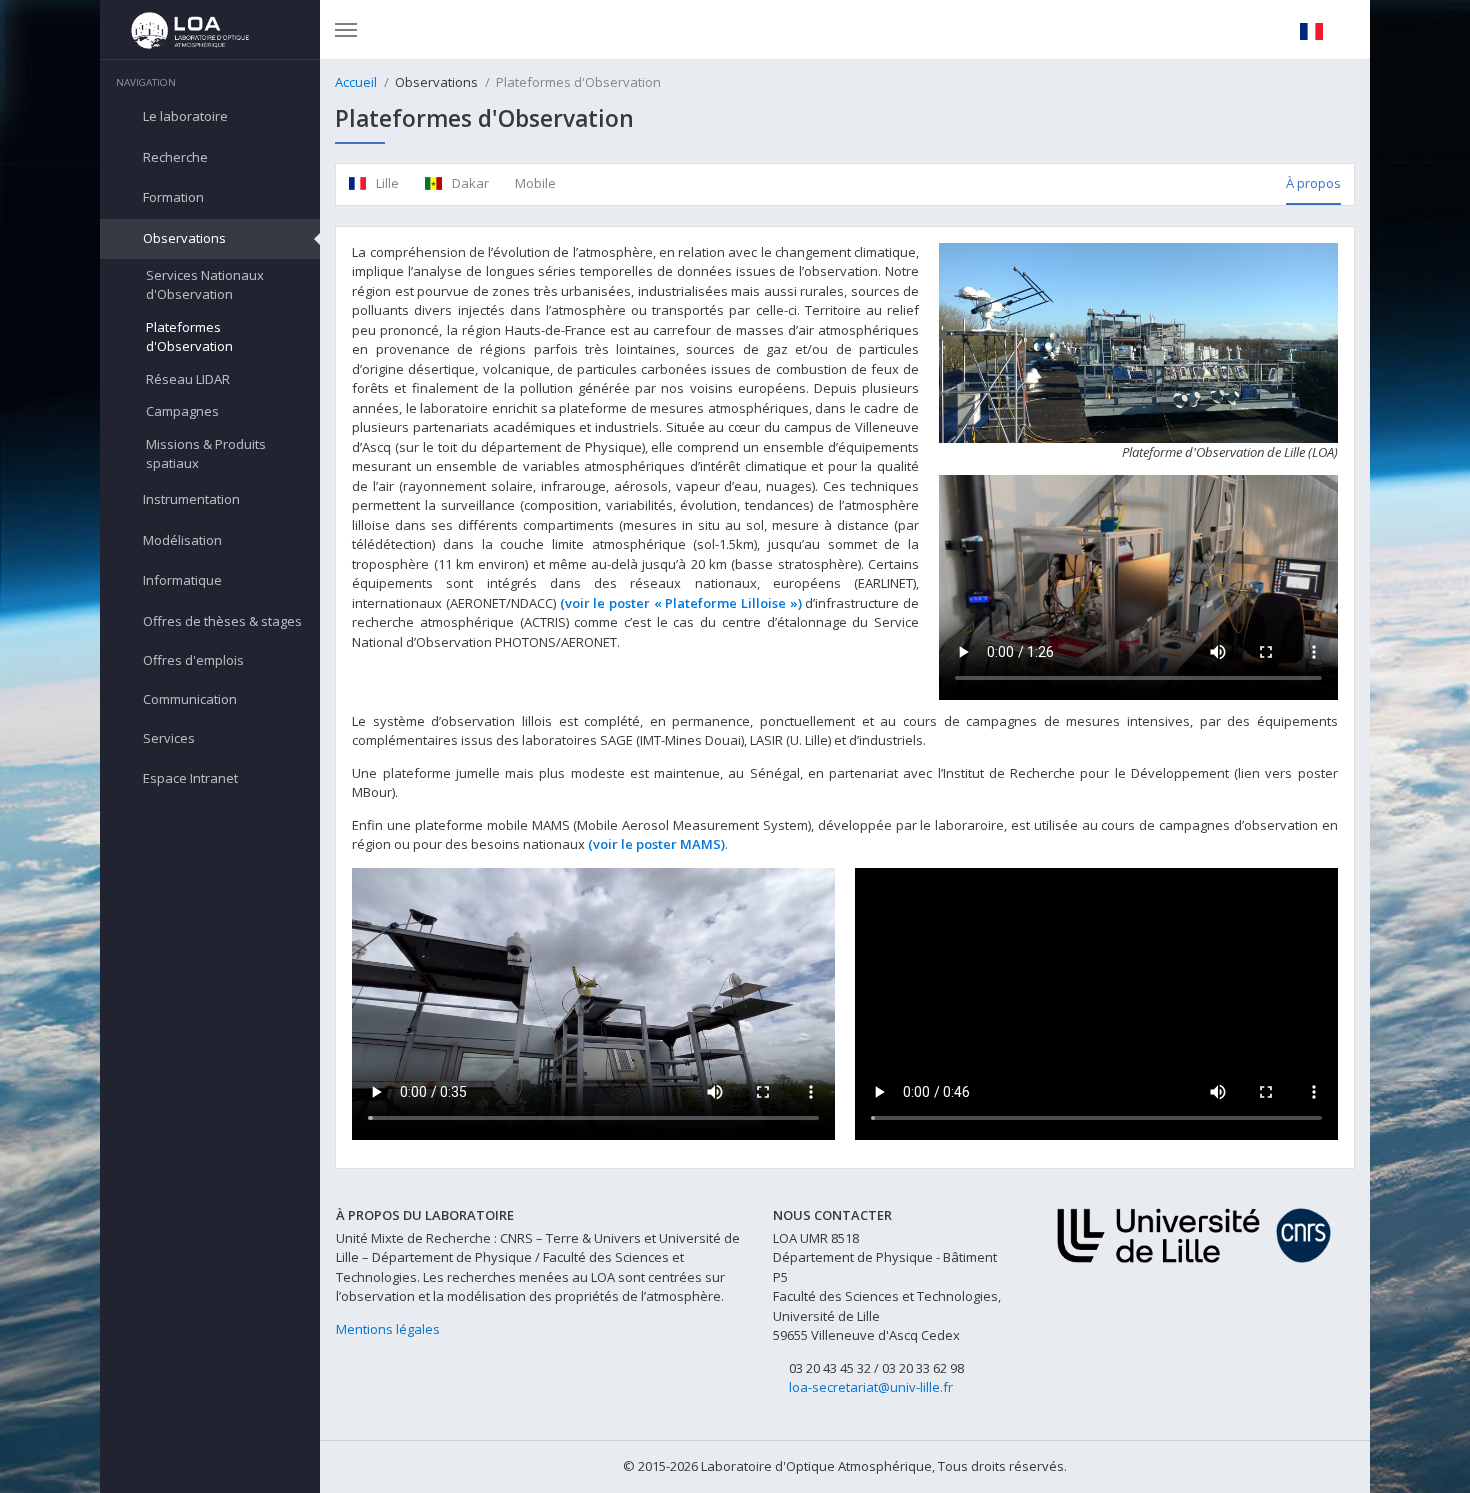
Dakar (469, 183)
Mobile (535, 183)
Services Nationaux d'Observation (205, 285)
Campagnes (182, 411)
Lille (386, 183)
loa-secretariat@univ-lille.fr (871, 1387)
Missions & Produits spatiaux (206, 454)
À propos (1313, 183)
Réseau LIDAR (188, 379)
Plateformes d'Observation (189, 337)
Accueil (356, 82)
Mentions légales (388, 1329)
